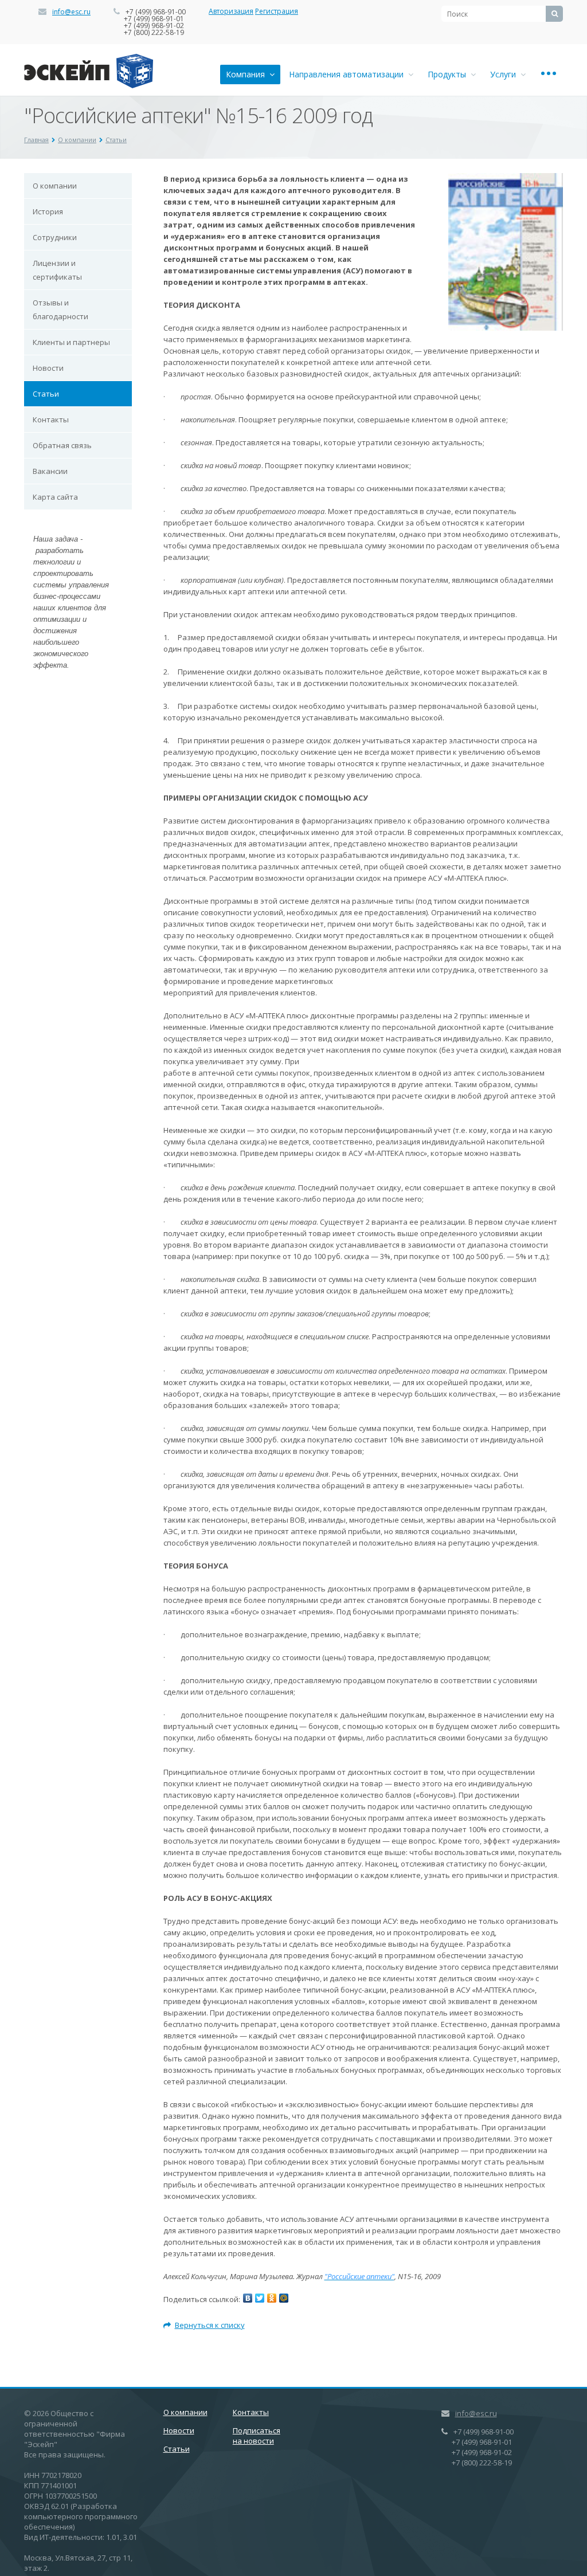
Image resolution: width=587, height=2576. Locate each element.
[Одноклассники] (272, 2298)
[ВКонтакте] (248, 2298)
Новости (48, 368)
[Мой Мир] (284, 2298)
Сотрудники (55, 237)
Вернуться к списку (210, 2325)
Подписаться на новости (257, 2436)
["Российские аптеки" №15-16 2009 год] (506, 179)
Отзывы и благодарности (60, 309)
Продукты (449, 74)
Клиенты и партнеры (71, 342)
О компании (77, 140)
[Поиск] (554, 14)
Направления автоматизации (349, 74)
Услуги (505, 74)
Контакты (51, 419)
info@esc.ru (71, 12)
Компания (248, 74)
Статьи (116, 140)
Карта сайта (55, 497)
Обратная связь (62, 445)
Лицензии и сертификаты (57, 270)
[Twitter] (260, 2298)
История (48, 211)
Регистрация (277, 11)
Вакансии (50, 471)
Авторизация (231, 11)
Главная (36, 140)
